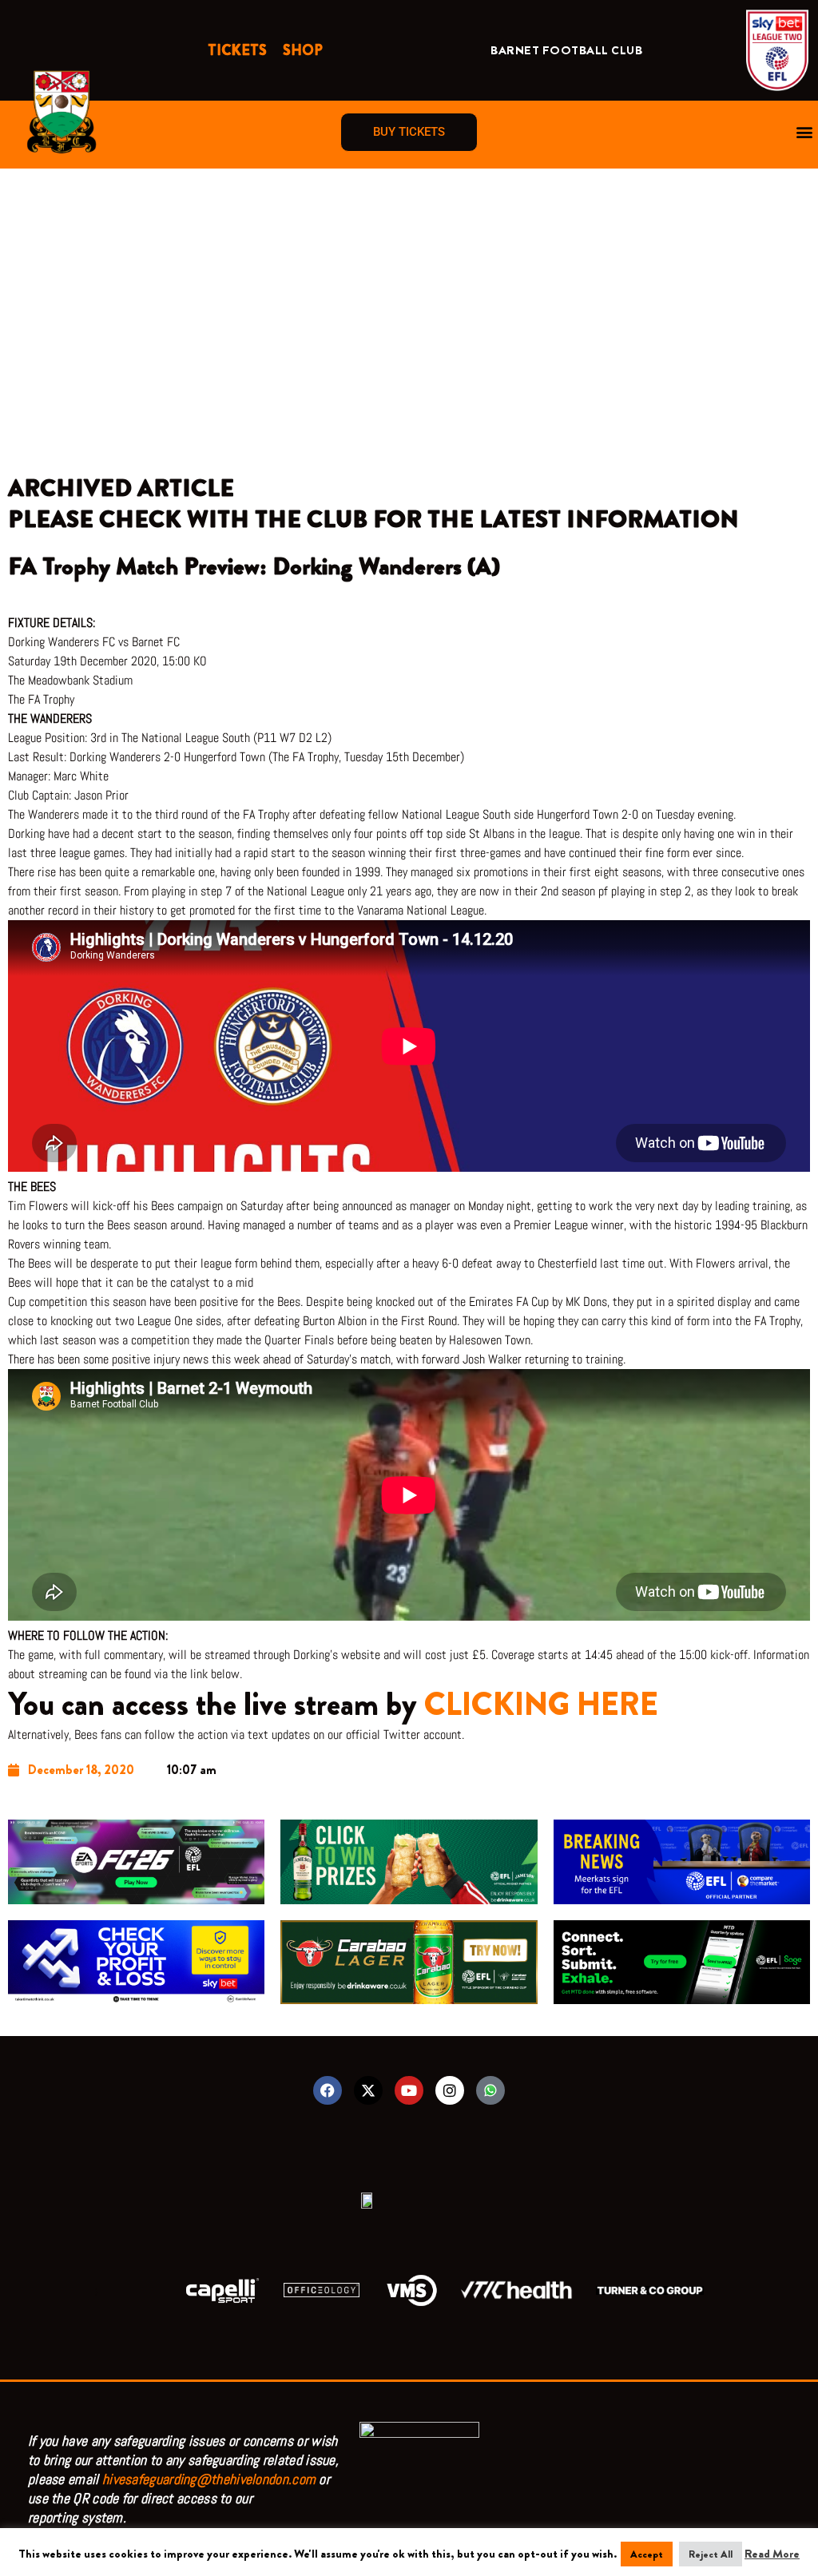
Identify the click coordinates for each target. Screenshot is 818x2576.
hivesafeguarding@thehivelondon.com (209, 2479)
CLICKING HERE (541, 1704)
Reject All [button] (711, 2554)
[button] (805, 132)
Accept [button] (647, 2554)
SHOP (303, 50)
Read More (772, 2554)
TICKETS (237, 50)
